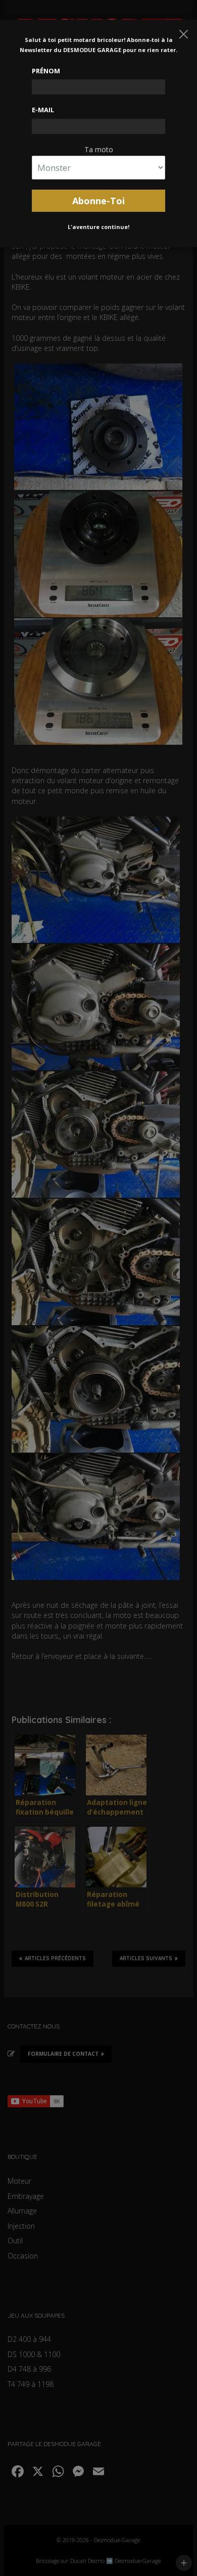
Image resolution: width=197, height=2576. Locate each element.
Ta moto (99, 149)
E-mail (43, 110)
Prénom (46, 71)
